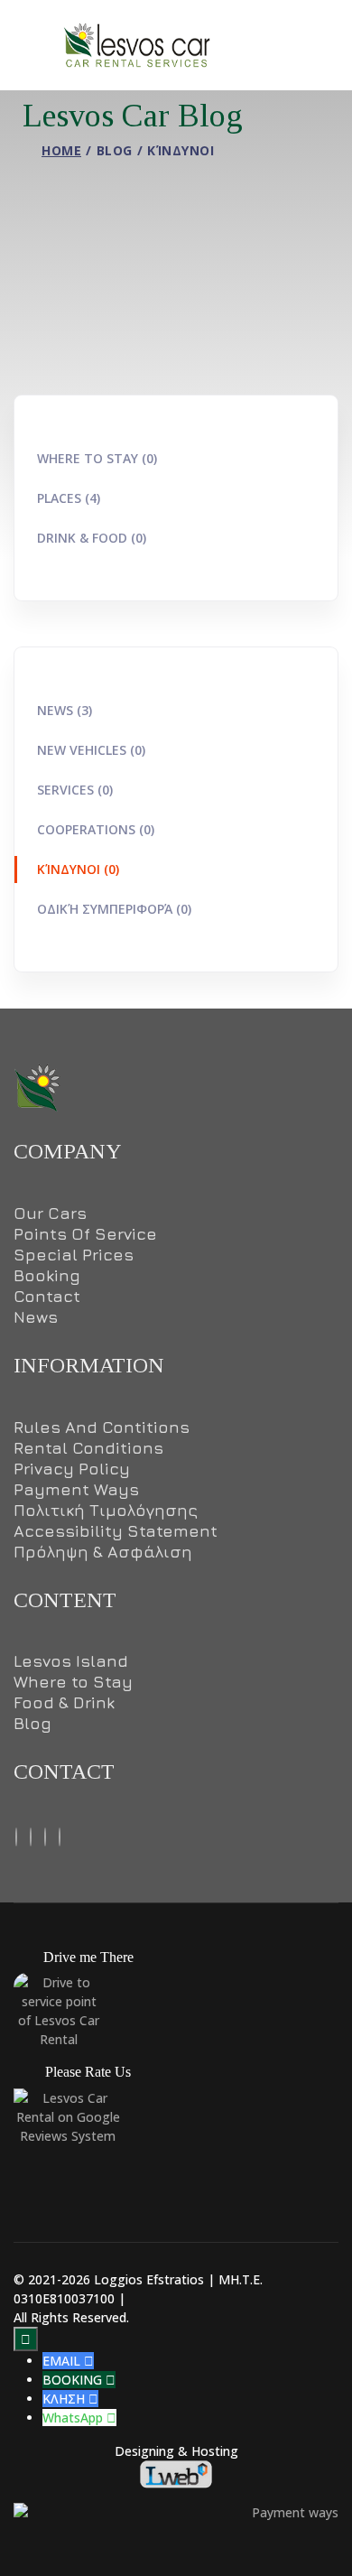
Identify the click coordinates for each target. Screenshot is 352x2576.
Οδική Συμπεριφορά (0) (114, 909)
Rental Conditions (88, 1448)
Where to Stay (73, 1682)
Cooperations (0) (96, 829)
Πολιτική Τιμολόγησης (106, 1511)
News (36, 1317)
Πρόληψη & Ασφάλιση (103, 1552)
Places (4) (69, 498)
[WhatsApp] (60, 1835)
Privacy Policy (72, 1469)
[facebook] (16, 1835)
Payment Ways (76, 1490)
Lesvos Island (71, 1661)
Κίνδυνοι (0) (78, 869)
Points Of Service (85, 1234)
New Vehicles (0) (91, 750)
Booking (47, 1276)
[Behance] (31, 1835)
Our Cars (50, 1214)
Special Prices (74, 1255)
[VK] (45, 1835)
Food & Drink (64, 1703)
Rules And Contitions (102, 1427)
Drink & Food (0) (92, 538)
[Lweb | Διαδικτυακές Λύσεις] (176, 2473)
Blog (32, 1724)
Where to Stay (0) (97, 458)
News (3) (65, 710)
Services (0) (75, 790)
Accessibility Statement (116, 1531)
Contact (47, 1297)
